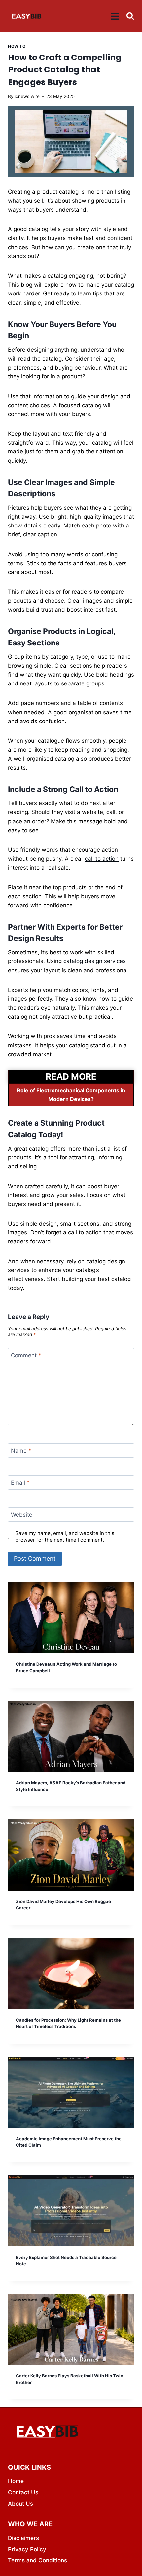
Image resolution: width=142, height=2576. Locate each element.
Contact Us (23, 2492)
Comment (26, 1355)
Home (16, 2481)
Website (22, 1515)
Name (21, 1451)
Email (20, 1483)
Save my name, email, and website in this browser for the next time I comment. (65, 1536)
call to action (102, 859)
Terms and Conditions (37, 2560)
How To (17, 46)
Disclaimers (23, 2538)
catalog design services (95, 961)
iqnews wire (27, 96)
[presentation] (71, 1618)
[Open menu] (115, 16)
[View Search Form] (130, 16)
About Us (20, 2504)
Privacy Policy (27, 2549)
